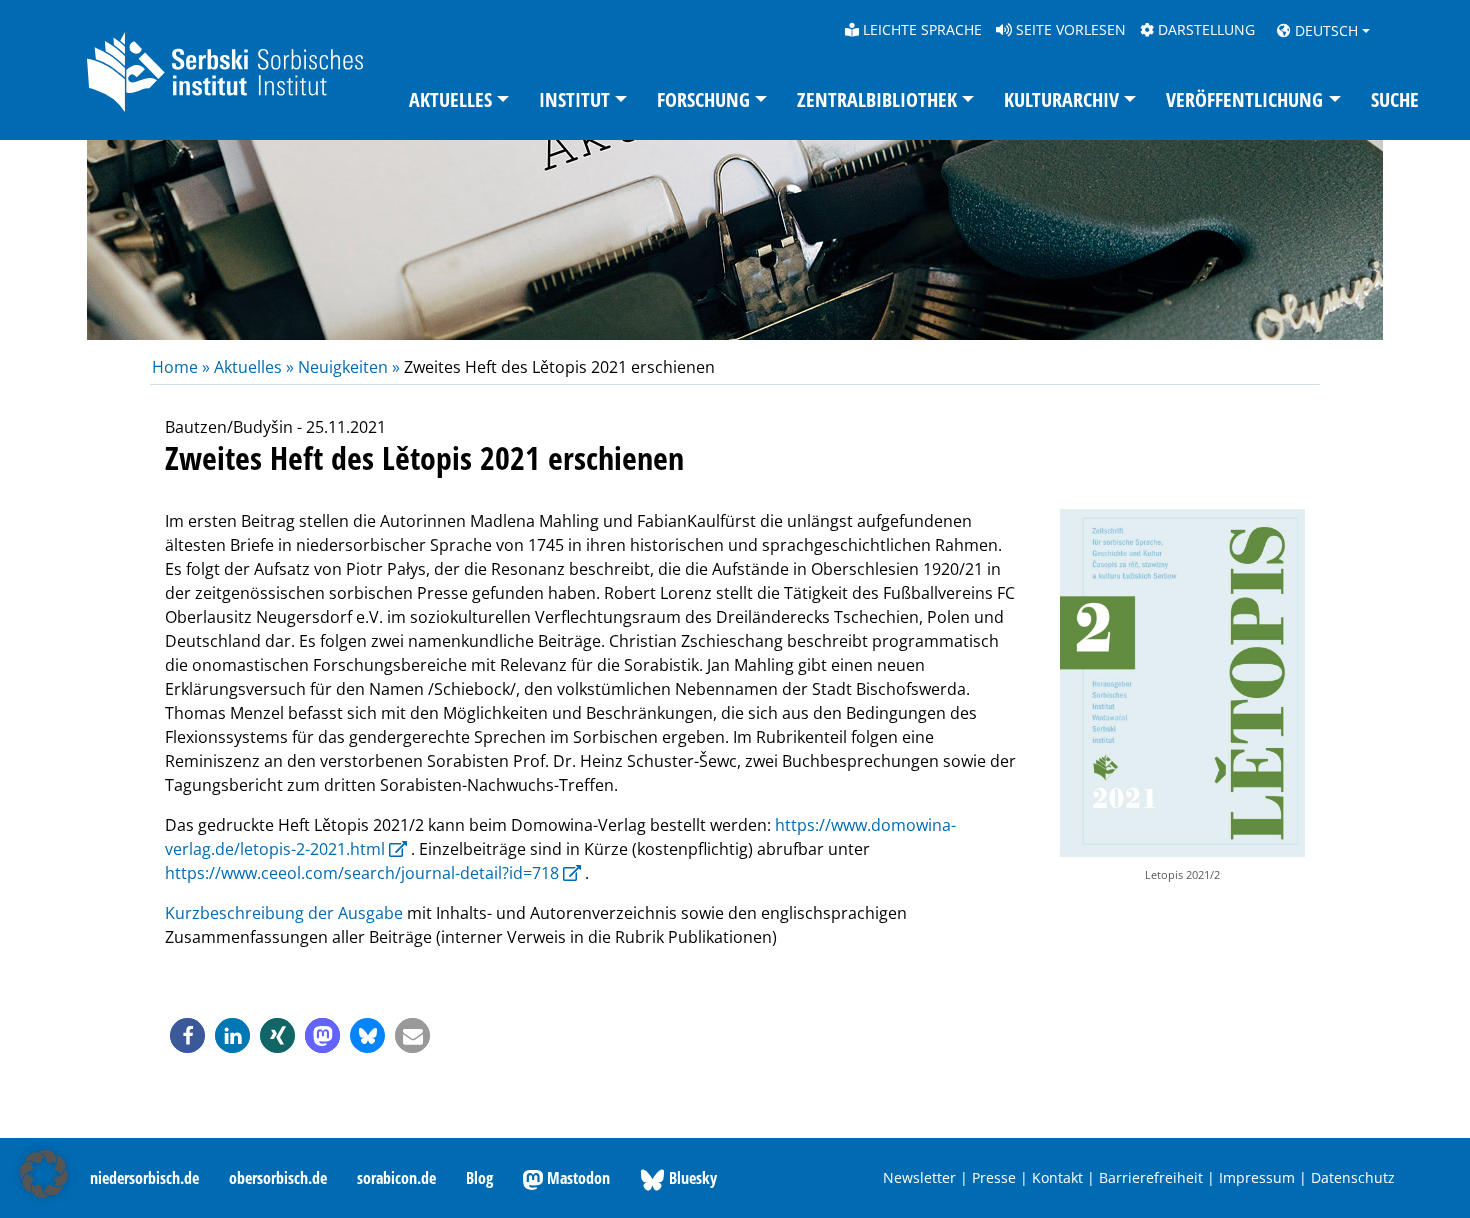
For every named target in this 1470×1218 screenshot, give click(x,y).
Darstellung (1204, 29)
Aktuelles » (254, 367)
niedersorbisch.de (144, 1178)
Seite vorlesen (1069, 29)
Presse (994, 1177)
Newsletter (919, 1177)
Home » (183, 367)
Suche (1395, 99)
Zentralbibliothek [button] (877, 99)
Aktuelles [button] (450, 99)
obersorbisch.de (278, 1178)
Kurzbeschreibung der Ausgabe (284, 913)
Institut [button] (574, 99)
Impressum (1257, 1177)
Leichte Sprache (920, 29)
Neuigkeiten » (349, 367)
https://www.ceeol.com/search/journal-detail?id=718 (362, 873)
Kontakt (1057, 1177)
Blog (479, 1178)
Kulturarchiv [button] (1061, 99)
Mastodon (576, 1178)
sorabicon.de (396, 1178)
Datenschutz (1353, 1177)
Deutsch (1324, 30)
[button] (187, 1035)
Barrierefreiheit (1151, 1177)
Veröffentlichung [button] (1244, 99)
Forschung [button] (703, 99)
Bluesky (691, 1178)
